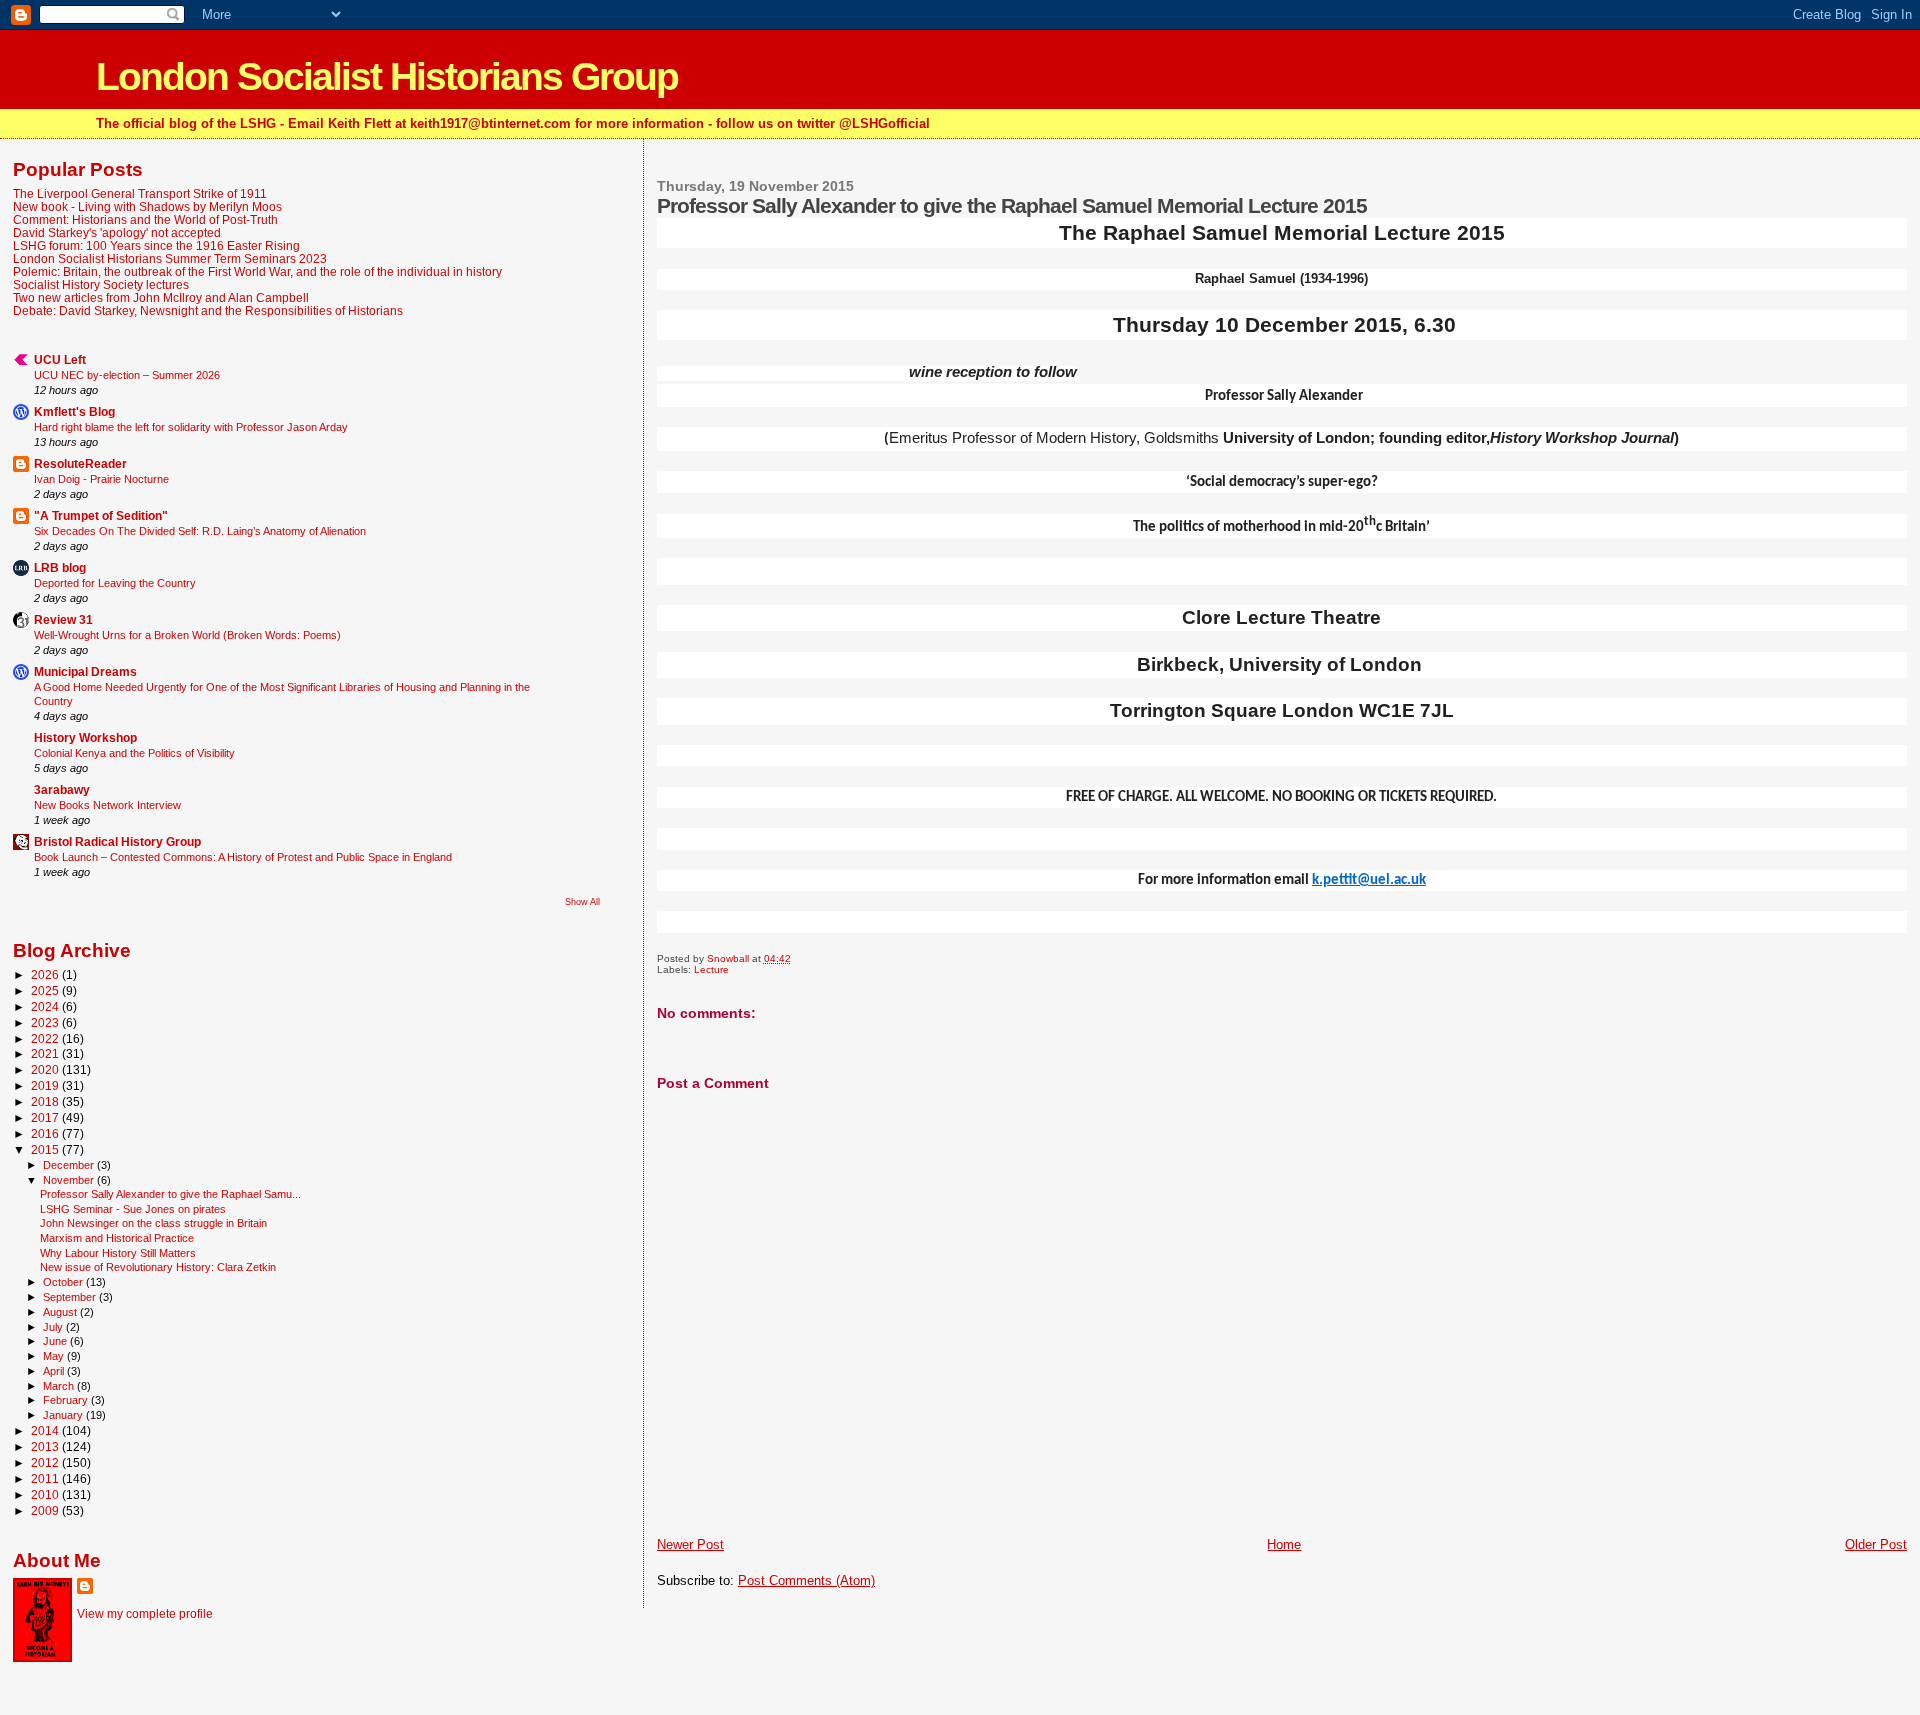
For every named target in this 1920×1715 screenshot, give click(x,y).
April (55, 1371)
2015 (46, 1149)
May (55, 1356)
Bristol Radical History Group (117, 841)
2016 (46, 1133)
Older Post (1876, 1544)
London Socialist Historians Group (387, 76)
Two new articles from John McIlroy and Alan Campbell (161, 297)
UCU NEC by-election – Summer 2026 (127, 375)
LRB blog (60, 567)
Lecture (711, 969)
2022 (46, 1038)
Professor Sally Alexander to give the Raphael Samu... (170, 1194)
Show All (582, 902)
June (56, 1341)
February (67, 1400)
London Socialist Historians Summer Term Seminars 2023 (170, 258)
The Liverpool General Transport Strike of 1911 (140, 193)
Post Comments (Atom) (806, 1580)
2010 (46, 1494)
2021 (46, 1053)
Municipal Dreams (85, 671)
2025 (46, 990)
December (70, 1165)
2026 (46, 974)
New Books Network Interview (107, 805)
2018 (46, 1101)
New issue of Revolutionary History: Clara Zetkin (158, 1267)
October (64, 1282)
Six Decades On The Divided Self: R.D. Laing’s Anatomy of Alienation (200, 531)
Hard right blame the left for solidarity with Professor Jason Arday (191, 427)
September (71, 1297)
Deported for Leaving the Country (115, 583)
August (61, 1312)
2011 (46, 1478)
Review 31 (63, 619)
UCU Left (60, 359)
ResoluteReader (80, 463)
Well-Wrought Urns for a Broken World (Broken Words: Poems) (187, 635)
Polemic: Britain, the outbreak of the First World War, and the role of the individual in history (257, 271)
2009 (46, 1510)
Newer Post (690, 1544)
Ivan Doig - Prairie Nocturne (101, 479)
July (54, 1327)
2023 (46, 1022)
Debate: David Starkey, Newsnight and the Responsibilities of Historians (208, 310)
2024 (46, 1006)
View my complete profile (145, 1614)
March (60, 1386)
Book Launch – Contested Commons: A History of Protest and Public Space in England (243, 857)
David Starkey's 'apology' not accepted (117, 232)
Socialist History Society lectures (101, 284)
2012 (46, 1462)
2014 (46, 1430)
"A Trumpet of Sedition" (101, 515)
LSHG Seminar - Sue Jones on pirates (133, 1209)
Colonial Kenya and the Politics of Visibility (134, 753)
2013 (46, 1446)
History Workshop (85, 737)
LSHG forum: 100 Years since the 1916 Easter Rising (156, 245)
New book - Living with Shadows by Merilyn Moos (147, 206)
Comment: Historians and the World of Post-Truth (145, 219)
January (64, 1415)
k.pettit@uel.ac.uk (1369, 880)
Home (1284, 1544)
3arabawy (62, 789)
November (70, 1180)
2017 (46, 1117)
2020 (46, 1069)
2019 (46, 1085)
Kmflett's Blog (74, 411)
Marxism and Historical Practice (117, 1238)
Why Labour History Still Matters (118, 1253)
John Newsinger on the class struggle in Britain (153, 1223)
